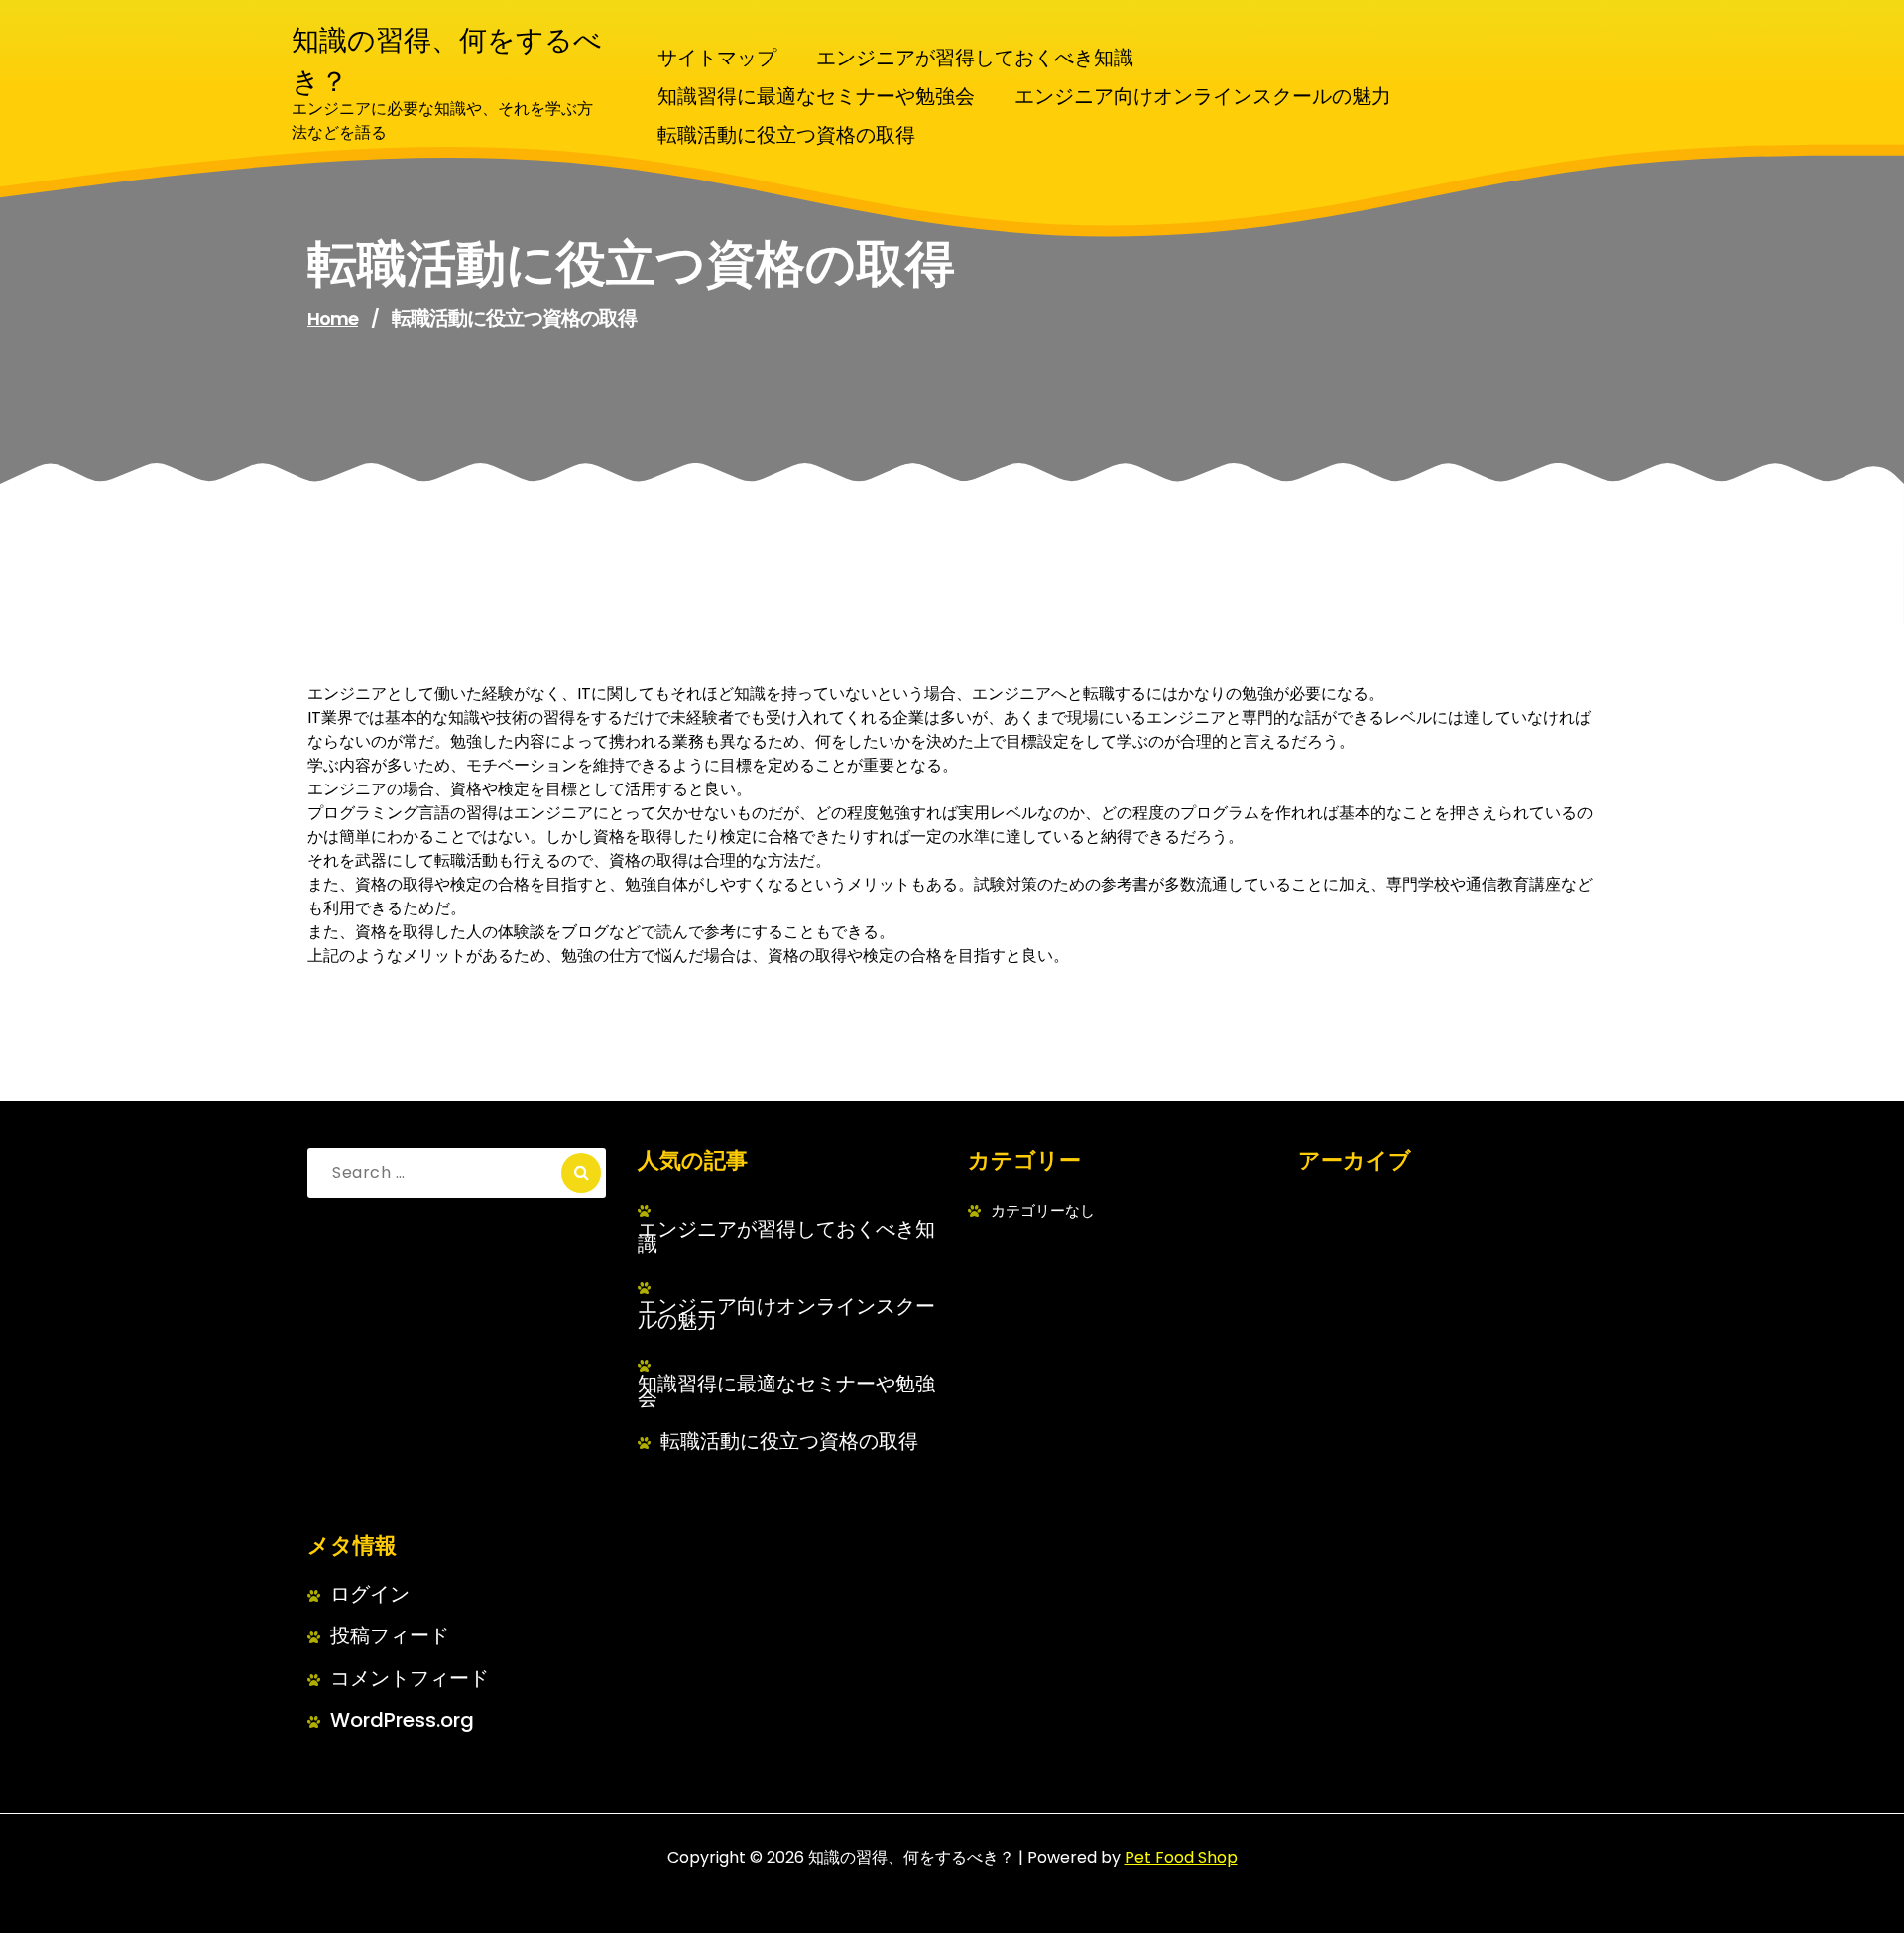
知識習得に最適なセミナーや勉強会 (786, 1391)
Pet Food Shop (1181, 1857)
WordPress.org (402, 1720)
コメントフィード (410, 1679)
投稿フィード (390, 1636)
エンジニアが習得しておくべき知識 (786, 1237)
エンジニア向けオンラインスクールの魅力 (786, 1314)
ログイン (370, 1594)
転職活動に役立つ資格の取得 (789, 1442)
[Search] (581, 1173)
